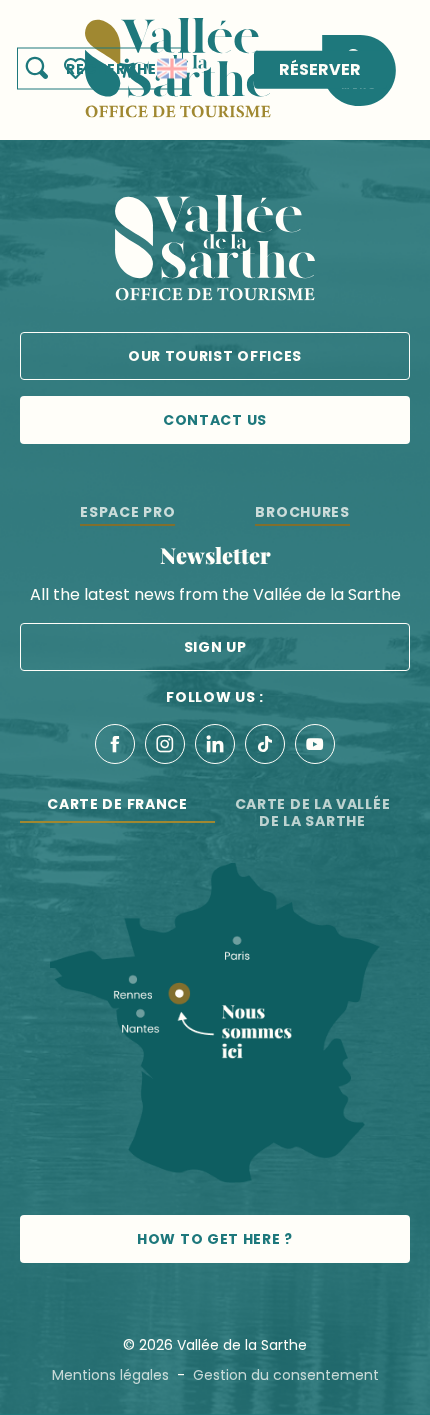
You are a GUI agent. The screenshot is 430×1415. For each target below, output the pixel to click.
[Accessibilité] (127, 67)
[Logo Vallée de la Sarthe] (215, 251)
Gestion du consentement (286, 1375)
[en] (172, 69)
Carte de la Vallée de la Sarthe (313, 812)
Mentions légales (110, 1375)
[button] (100, 69)
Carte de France (117, 804)
